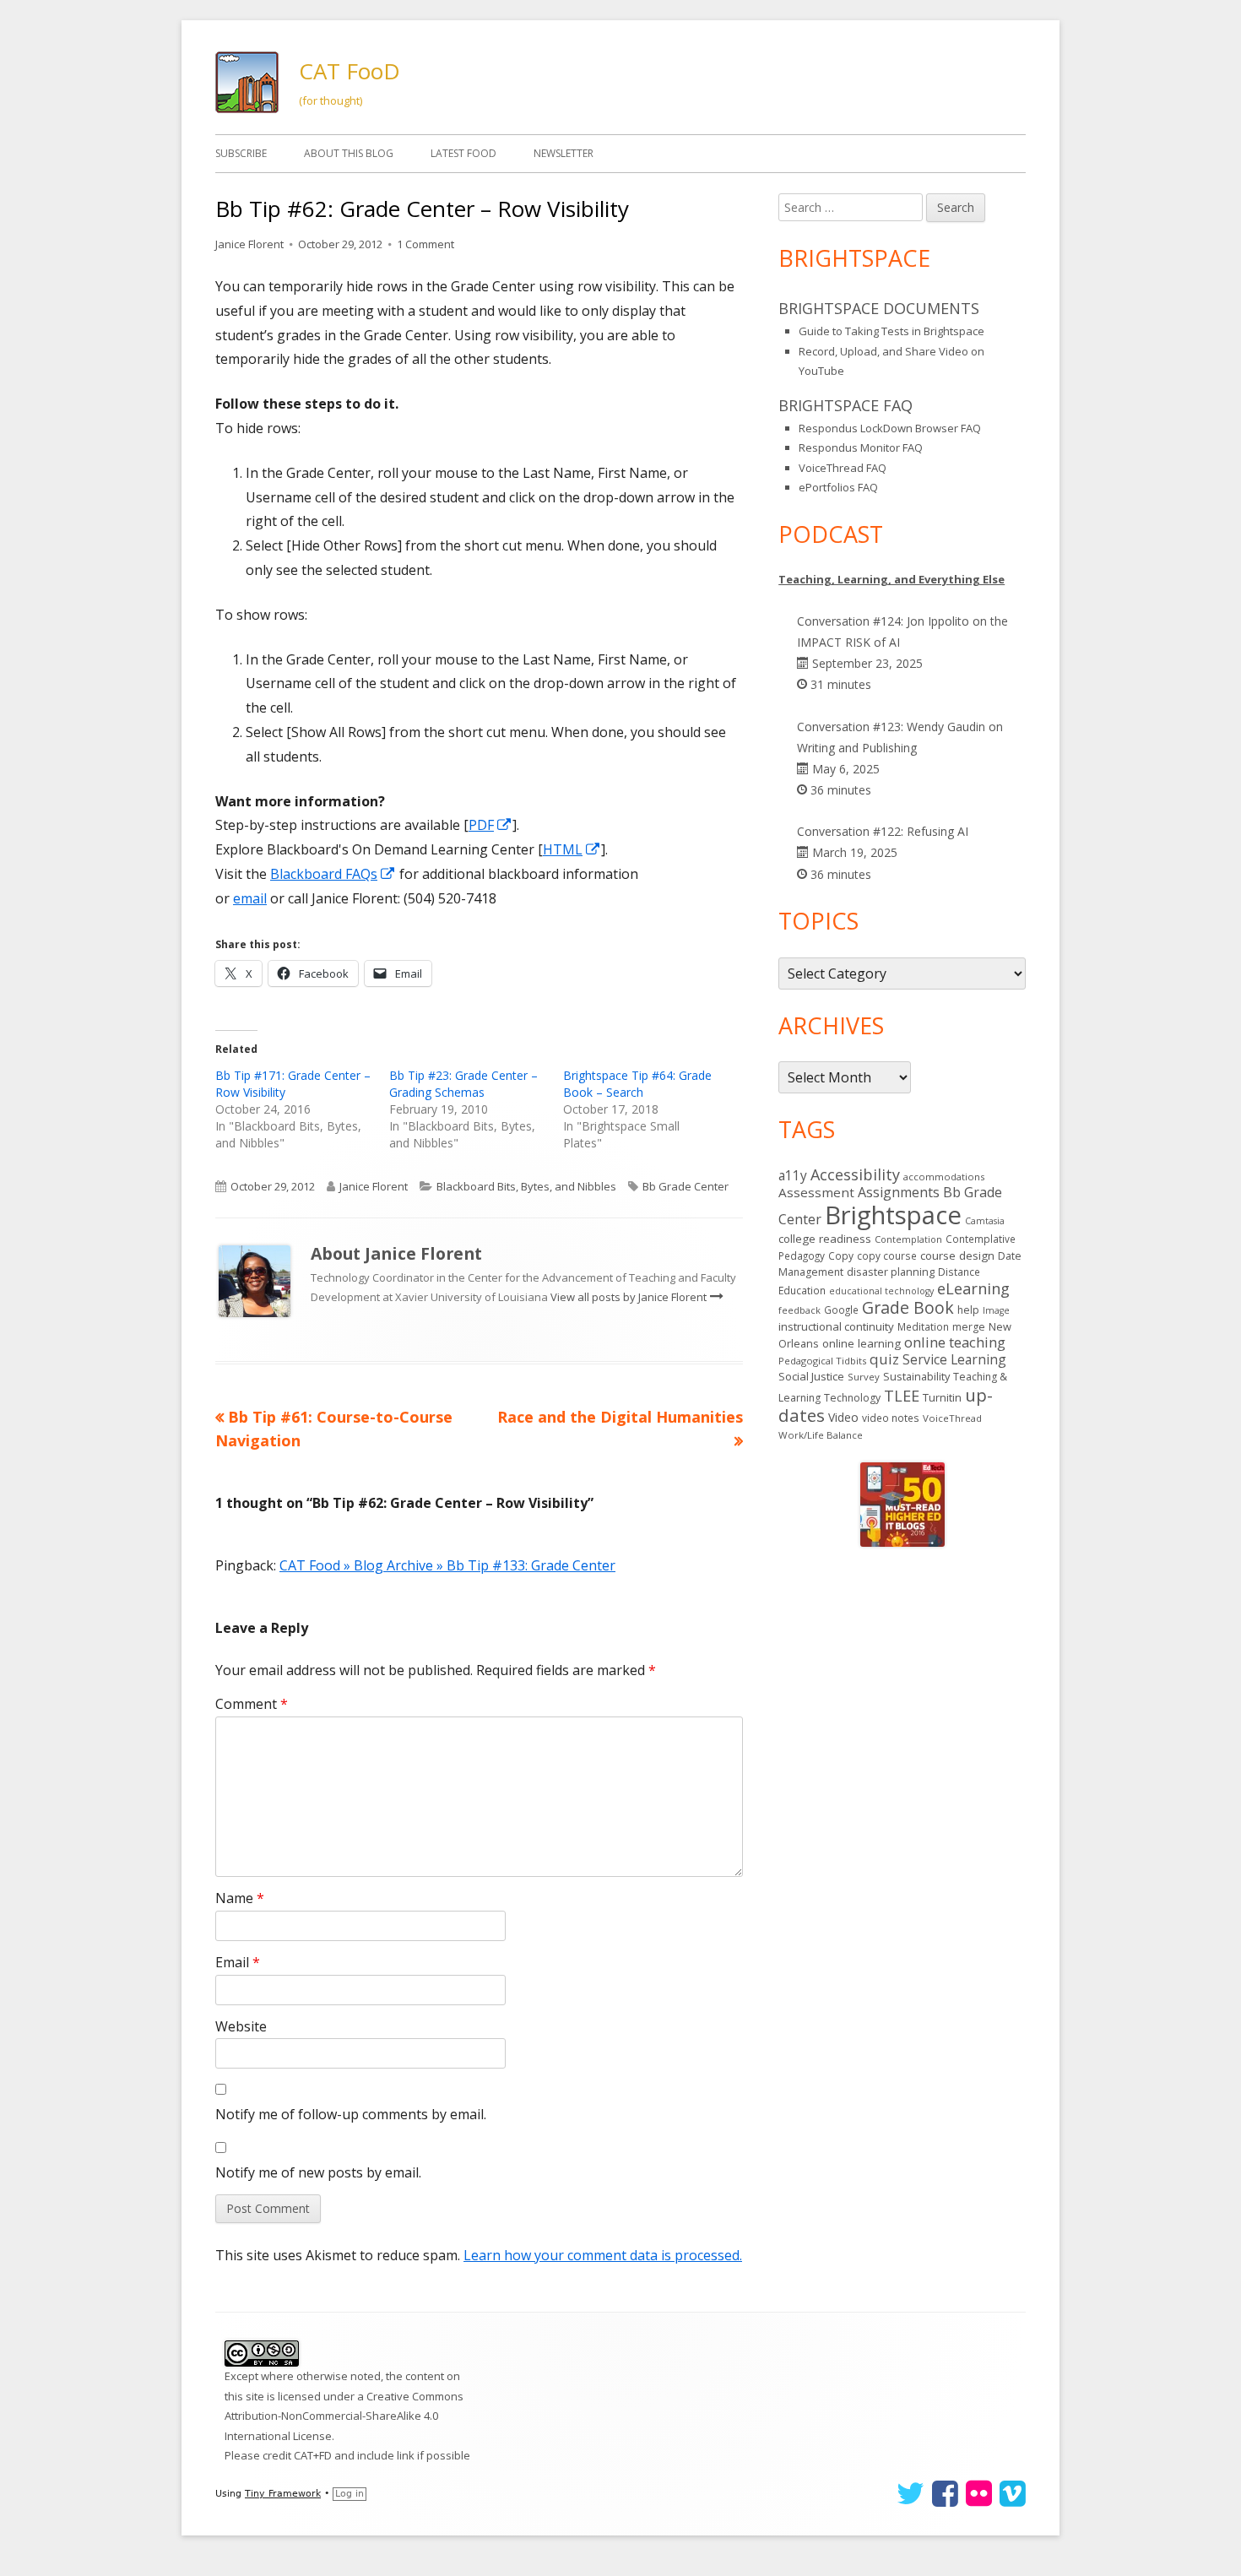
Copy (841, 1256)
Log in (350, 2494)
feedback (799, 1310)
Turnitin (942, 1397)
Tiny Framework (283, 2494)
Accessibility (855, 1174)
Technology (852, 1398)
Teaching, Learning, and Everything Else (891, 579)
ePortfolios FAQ (838, 487)
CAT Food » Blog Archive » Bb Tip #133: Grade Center (447, 1565)
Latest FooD (463, 153)
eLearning (973, 1288)
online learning (862, 1343)
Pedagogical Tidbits (822, 1361)
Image (996, 1310)
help (968, 1310)
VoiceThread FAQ (843, 468)
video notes (891, 1418)
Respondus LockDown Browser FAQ (890, 428)
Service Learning (954, 1359)
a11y (793, 1175)
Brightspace (893, 1215)
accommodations (944, 1177)
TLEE (902, 1396)
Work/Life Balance (821, 1435)
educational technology (881, 1291)
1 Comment (425, 244)
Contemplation (908, 1239)
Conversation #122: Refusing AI (883, 831)
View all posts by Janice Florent (630, 1297)
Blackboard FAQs (333, 874)
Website (241, 2026)
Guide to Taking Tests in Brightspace (891, 331)
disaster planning (891, 1272)
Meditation (923, 1326)
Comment (252, 1704)
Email (238, 1962)
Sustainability (916, 1376)
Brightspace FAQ (845, 405)
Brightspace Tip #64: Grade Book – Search (637, 1084)
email (250, 898)
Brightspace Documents (879, 308)
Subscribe (241, 153)
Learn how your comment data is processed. (603, 2255)
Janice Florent (249, 244)
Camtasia (985, 1221)
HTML (572, 849)
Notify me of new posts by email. (318, 2172)
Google (841, 1310)
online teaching (955, 1342)
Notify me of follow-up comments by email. (351, 2114)
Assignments (899, 1192)
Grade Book (908, 1307)
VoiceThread (952, 1418)
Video (843, 1417)
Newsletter (564, 153)
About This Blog (349, 153)
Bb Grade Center (686, 1186)
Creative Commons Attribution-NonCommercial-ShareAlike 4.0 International (344, 2416)
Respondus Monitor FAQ (861, 447)
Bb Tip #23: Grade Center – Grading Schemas (463, 1084)
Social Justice (811, 1376)
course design (957, 1255)
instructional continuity (836, 1326)
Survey (864, 1377)
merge (969, 1327)
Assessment (816, 1192)
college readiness (825, 1239)
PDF (490, 825)
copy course (887, 1255)
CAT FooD (350, 71)
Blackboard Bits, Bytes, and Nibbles (526, 1186)
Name (240, 1898)
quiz (884, 1359)
